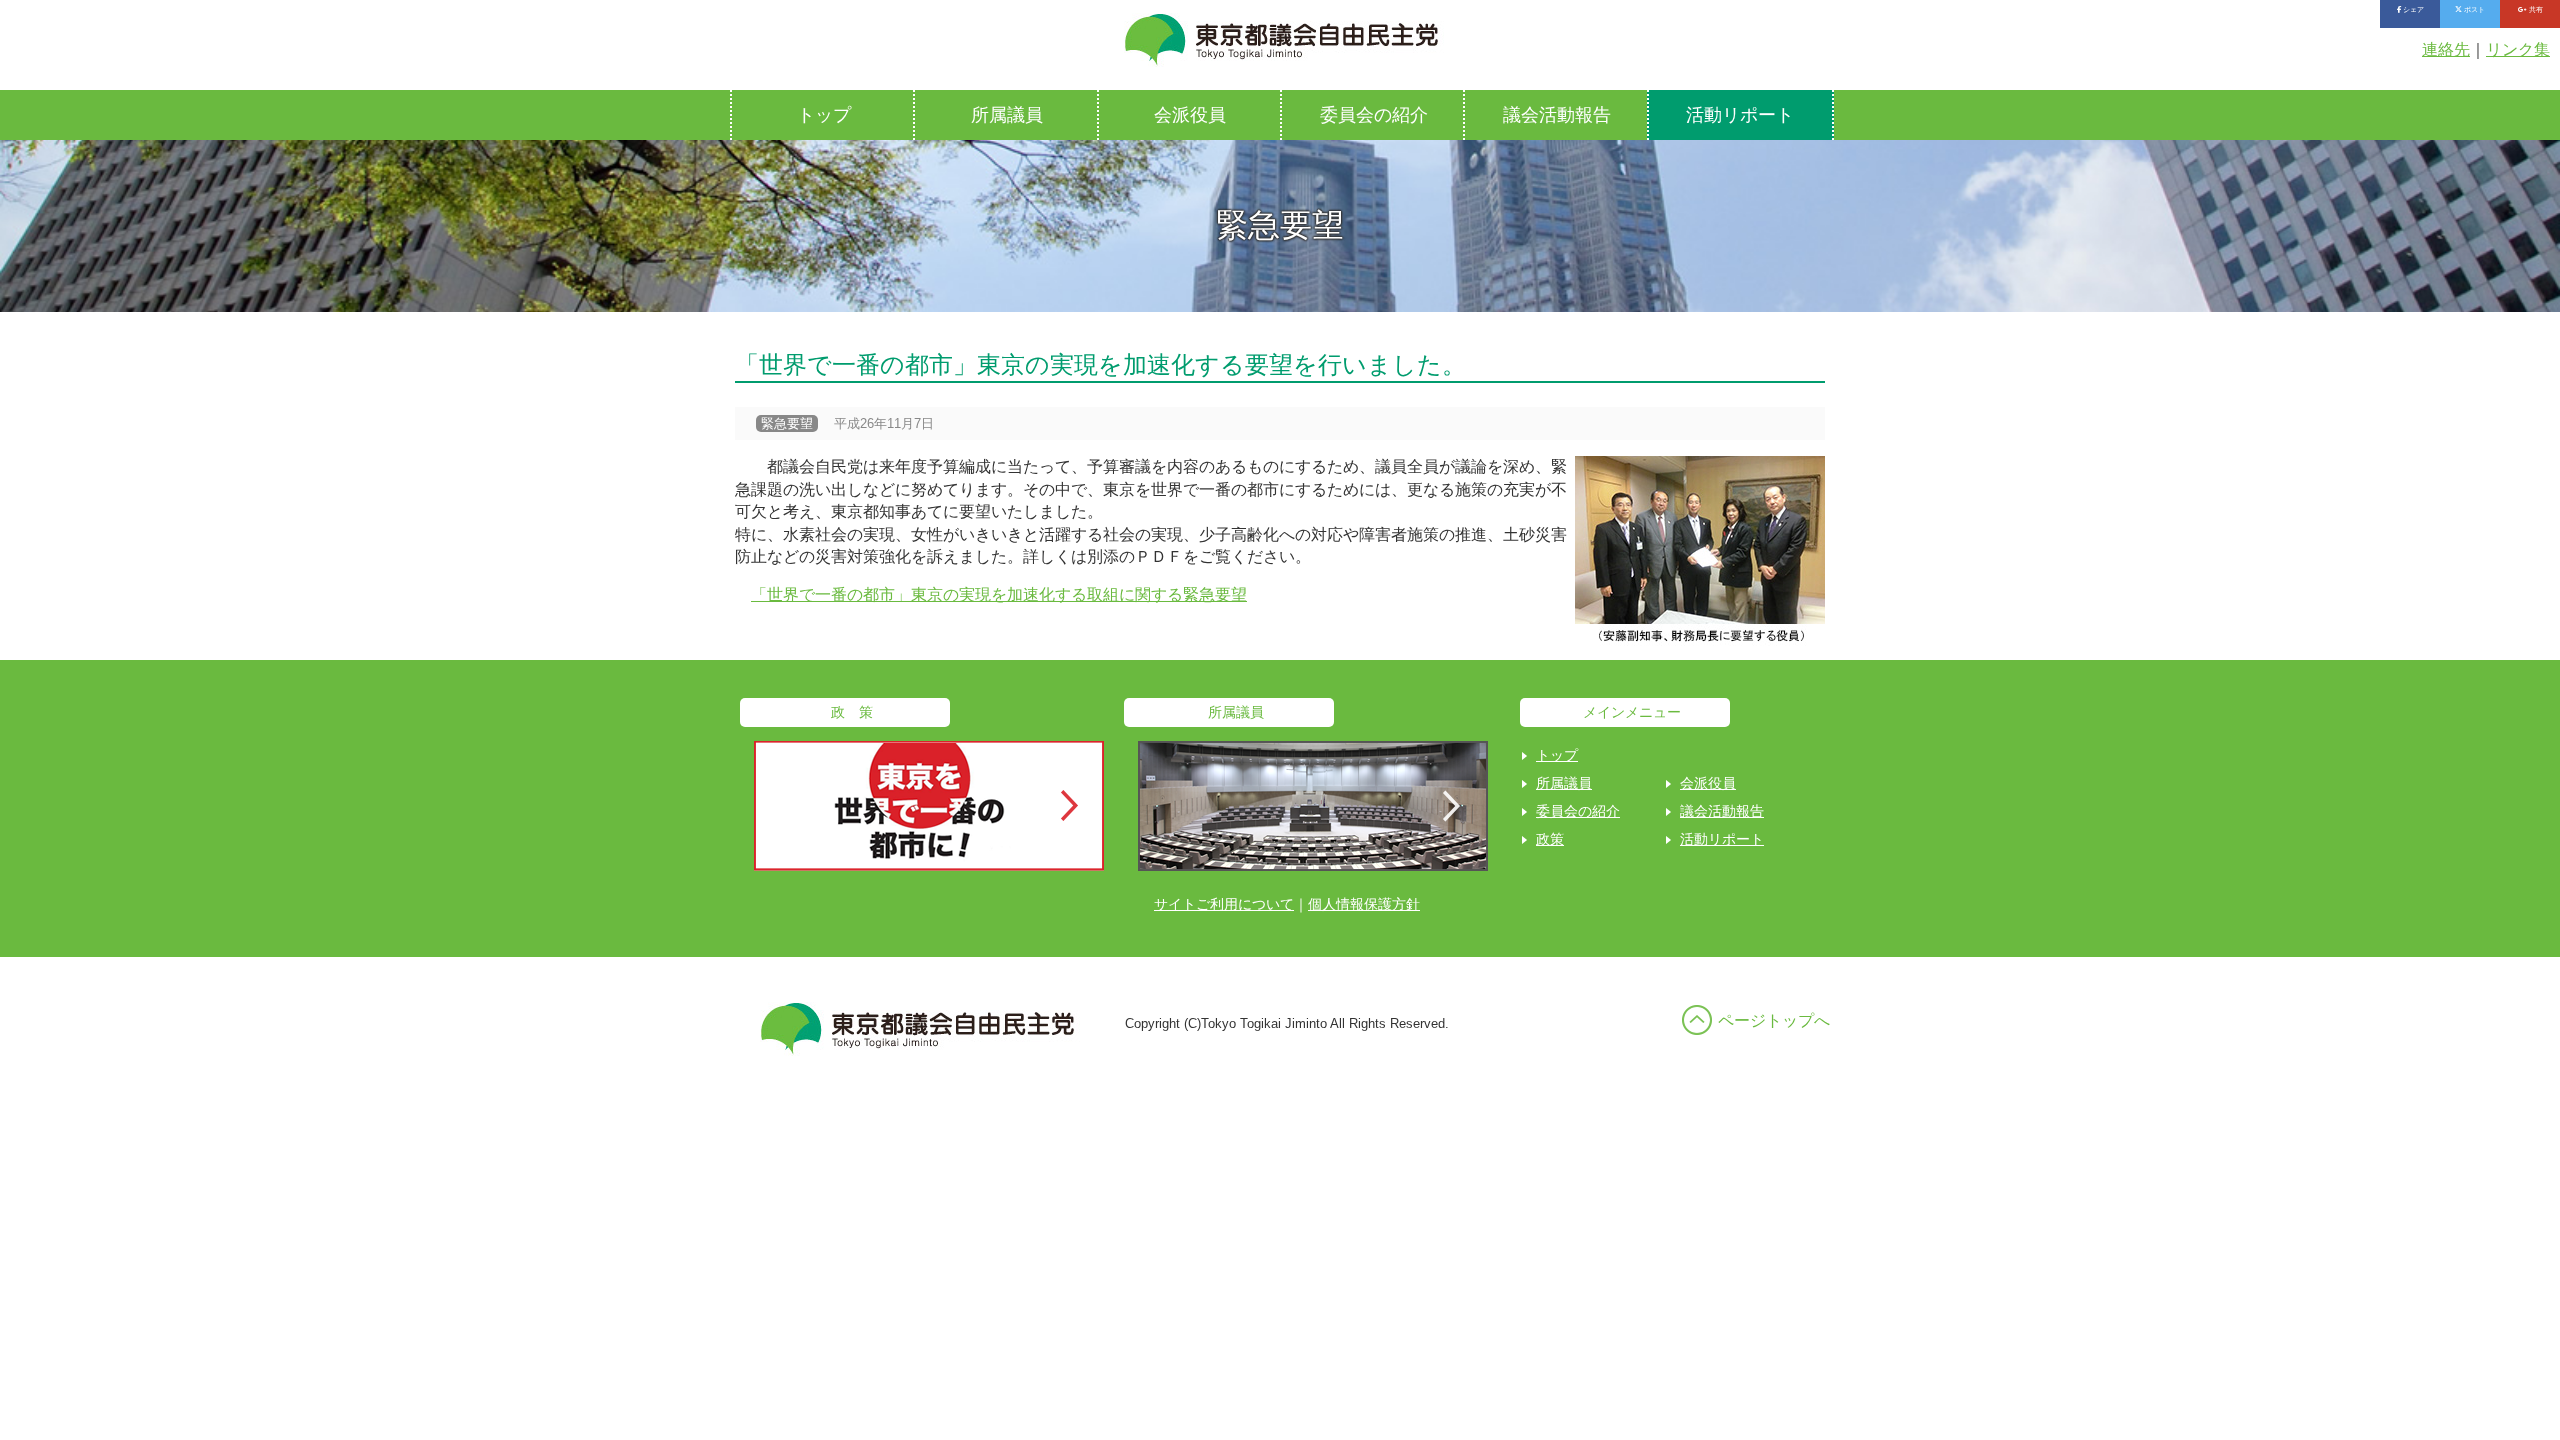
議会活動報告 (1557, 115)
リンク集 (2518, 49)
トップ (824, 115)
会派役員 (1190, 115)
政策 (1550, 839)
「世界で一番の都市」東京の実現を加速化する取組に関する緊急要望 (999, 594)
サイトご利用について (1224, 904)
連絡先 (2446, 49)
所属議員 (1007, 115)
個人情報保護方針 (1364, 904)
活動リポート (1740, 115)
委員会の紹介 (1374, 115)
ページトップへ (1774, 1020)
